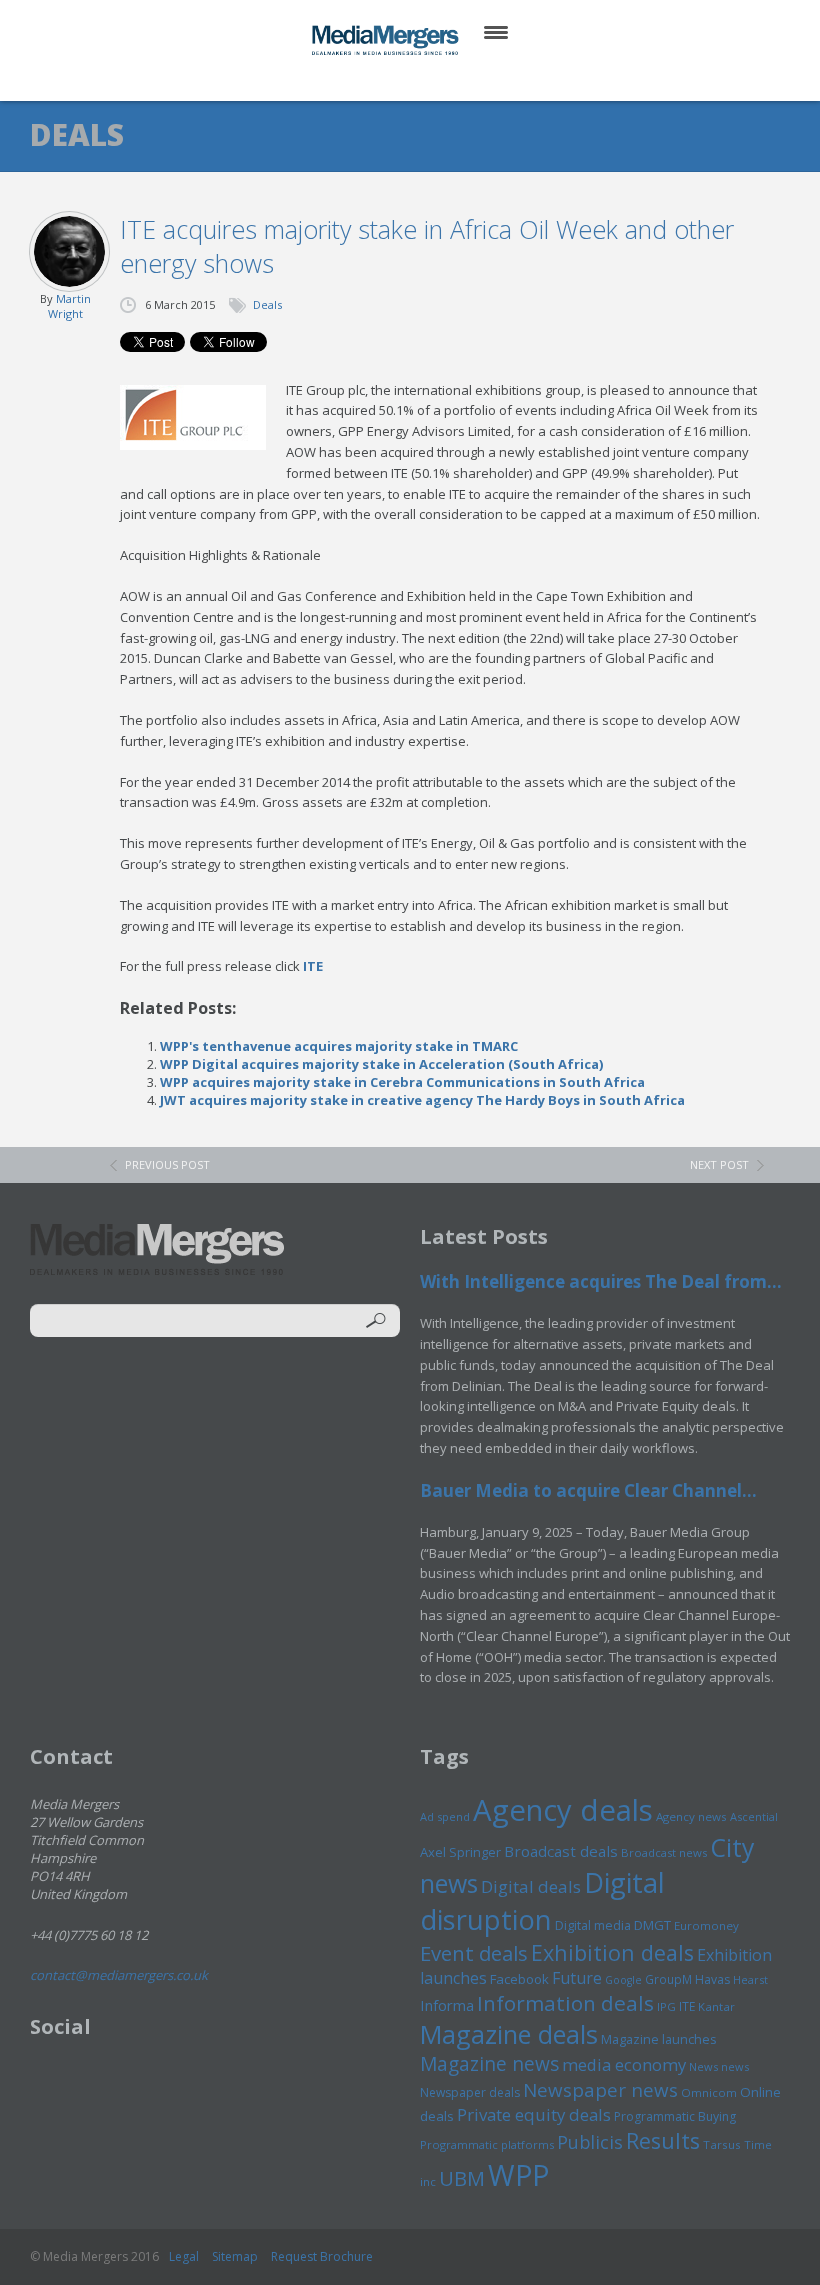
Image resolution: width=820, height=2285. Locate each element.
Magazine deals (509, 2034)
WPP (518, 2174)
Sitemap (235, 2256)
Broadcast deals (561, 1851)
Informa (447, 2005)
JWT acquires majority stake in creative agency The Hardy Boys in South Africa (422, 1100)
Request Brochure (322, 2256)
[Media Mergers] (387, 40)
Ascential (754, 1816)
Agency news (691, 1816)
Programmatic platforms (487, 2144)
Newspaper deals (470, 2092)
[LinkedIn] (429, 79)
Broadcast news (664, 1852)
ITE (313, 966)
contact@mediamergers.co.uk (119, 1975)
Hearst (750, 1979)
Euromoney (706, 1925)
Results (663, 2140)
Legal (184, 2256)
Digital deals (531, 1886)
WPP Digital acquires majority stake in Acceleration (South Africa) (381, 1064)
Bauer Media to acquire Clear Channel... (588, 1490)
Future (577, 1978)
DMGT (652, 1925)
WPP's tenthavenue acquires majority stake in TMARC (339, 1046)
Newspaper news (600, 2090)
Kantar (716, 2006)
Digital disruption (542, 1901)
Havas (712, 1979)
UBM (462, 2178)
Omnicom (709, 2092)
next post (719, 1164)
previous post (167, 1164)
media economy (624, 2064)
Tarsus (722, 2144)
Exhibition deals (612, 1952)
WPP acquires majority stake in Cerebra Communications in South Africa (402, 1082)
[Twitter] (381, 79)
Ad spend (445, 1816)
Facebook (519, 1979)
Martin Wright (69, 306)
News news (719, 2066)
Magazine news (489, 2064)
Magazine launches (659, 2039)
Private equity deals (534, 2114)
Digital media (593, 1925)
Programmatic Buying (675, 2116)
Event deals (474, 1953)
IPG (666, 2006)
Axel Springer (460, 1852)
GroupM (668, 1979)
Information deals (565, 2003)
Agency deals (563, 1810)
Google (623, 1980)
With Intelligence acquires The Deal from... (601, 1281)
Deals (267, 304)
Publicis (590, 2142)
